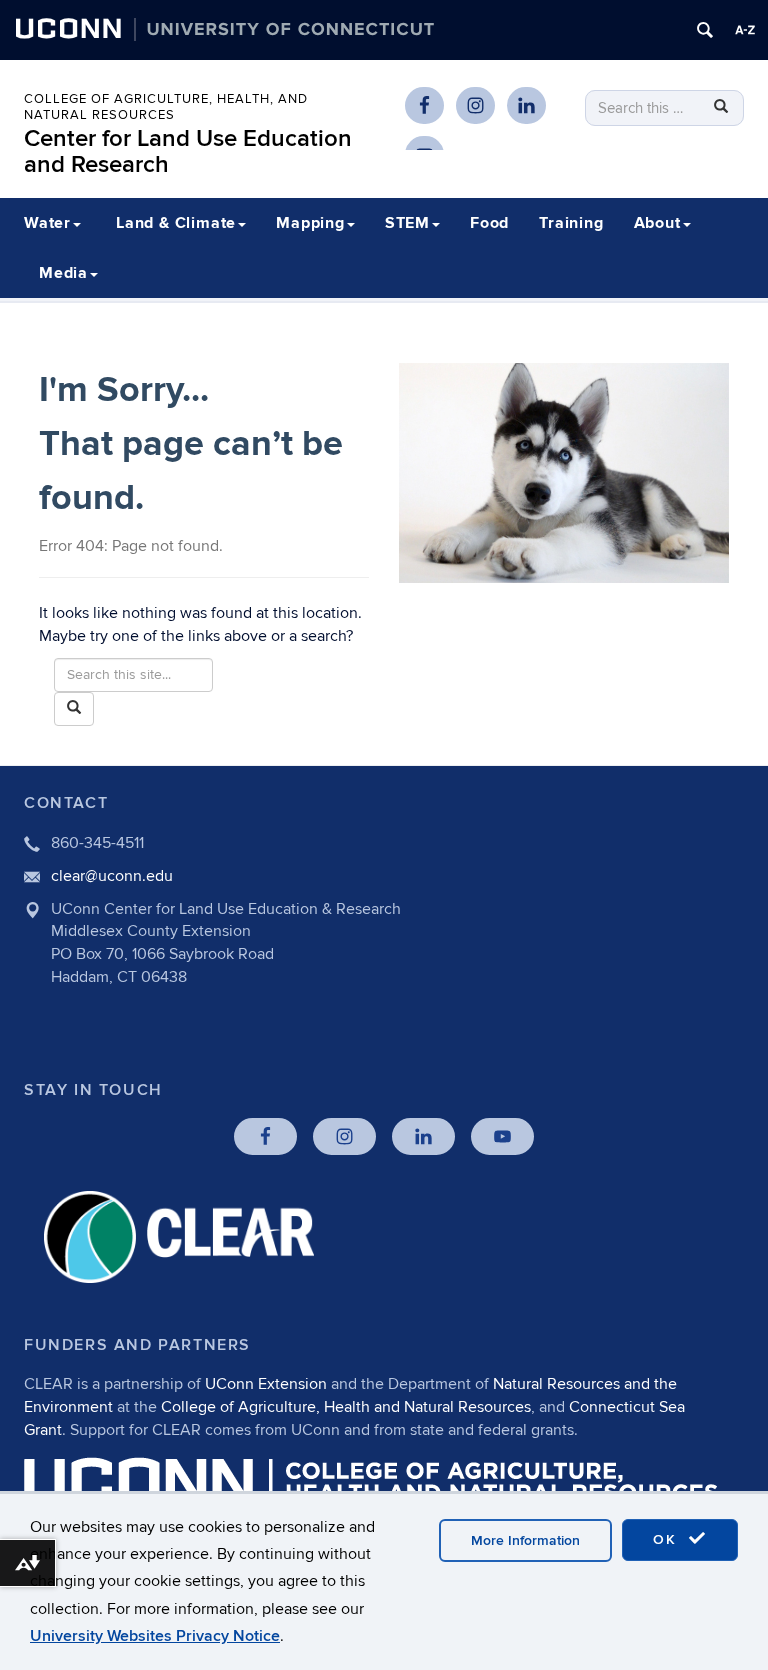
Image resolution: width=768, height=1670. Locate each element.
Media (63, 273)
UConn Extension (266, 1384)
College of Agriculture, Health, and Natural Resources (166, 107)
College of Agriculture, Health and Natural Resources (346, 1407)
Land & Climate (176, 223)
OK (668, 1539)
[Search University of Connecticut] (705, 30)
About (657, 223)
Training (571, 223)
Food (489, 223)
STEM (407, 223)
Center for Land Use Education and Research (188, 151)
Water (47, 223)
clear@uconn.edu (112, 876)
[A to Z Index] (745, 30)
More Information (525, 1540)
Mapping (310, 223)
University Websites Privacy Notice (155, 1636)
